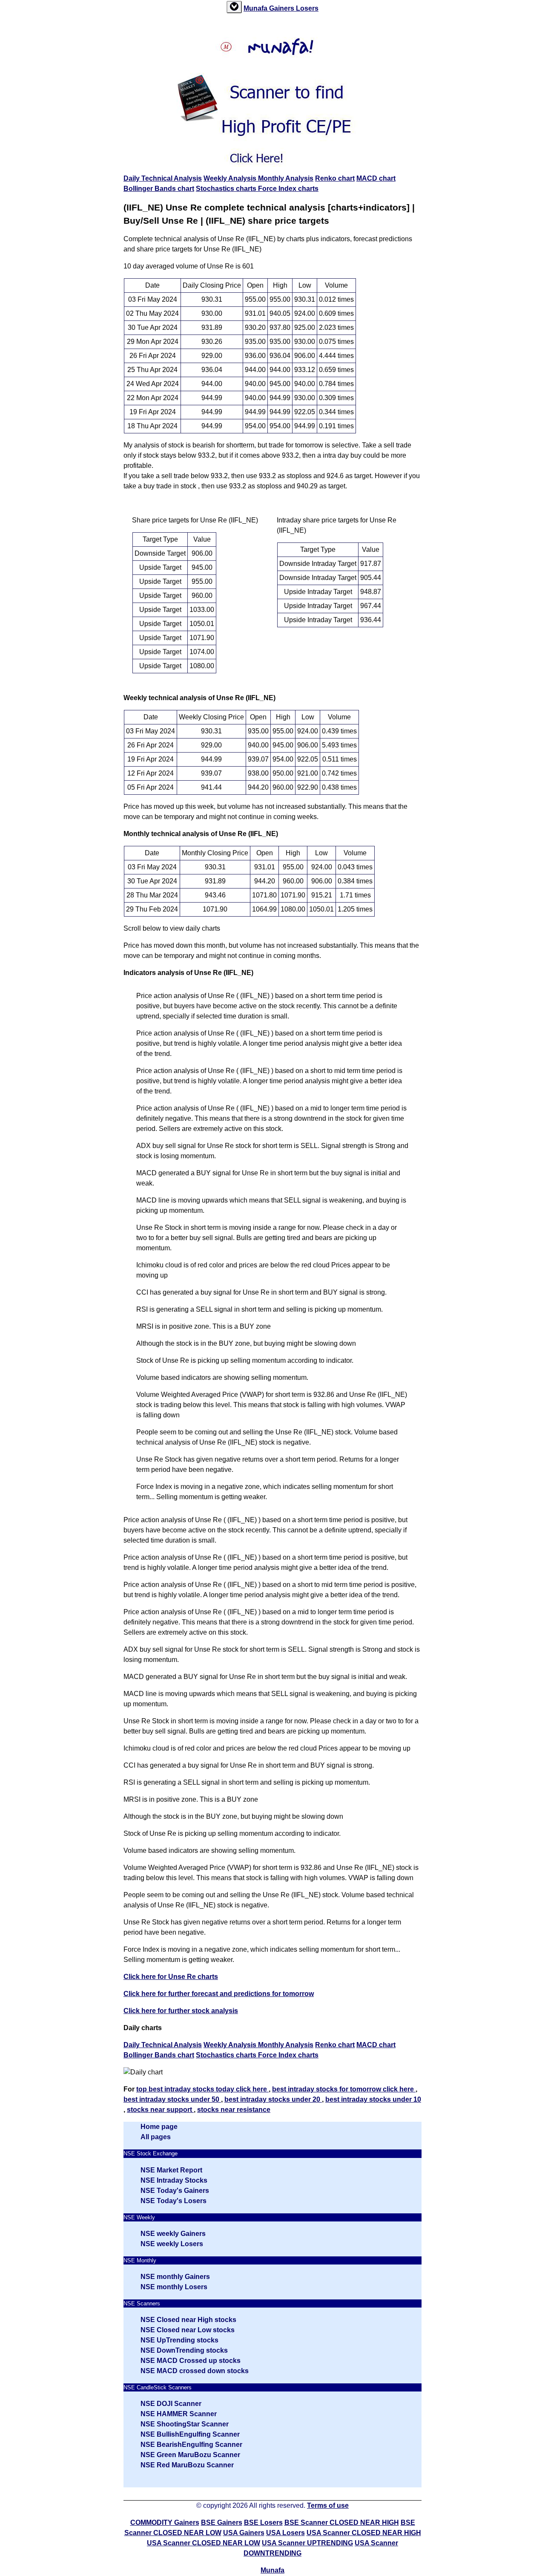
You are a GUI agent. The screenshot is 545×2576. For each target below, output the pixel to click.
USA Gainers (244, 2533)
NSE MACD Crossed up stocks (191, 2361)
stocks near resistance (234, 2110)
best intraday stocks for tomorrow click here (344, 2089)
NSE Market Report (171, 2170)
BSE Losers (263, 2523)
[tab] (234, 7)
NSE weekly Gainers (173, 2234)
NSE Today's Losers (174, 2201)
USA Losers (285, 2533)
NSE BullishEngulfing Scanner (190, 2434)
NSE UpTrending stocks (179, 2340)
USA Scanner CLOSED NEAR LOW (204, 2543)
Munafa (256, 8)
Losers (307, 8)
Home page (159, 2127)
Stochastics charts (227, 189)
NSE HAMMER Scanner (179, 2414)
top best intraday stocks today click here (202, 2089)
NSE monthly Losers (174, 2287)
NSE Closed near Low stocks (188, 2330)
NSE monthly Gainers (175, 2277)
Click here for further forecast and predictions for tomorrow (219, 1994)
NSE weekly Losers (172, 2244)
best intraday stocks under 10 (373, 2099)
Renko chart (335, 178)
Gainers (283, 8)
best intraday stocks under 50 (172, 2099)
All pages (156, 2137)
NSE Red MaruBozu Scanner (187, 2465)
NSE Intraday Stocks (174, 2180)
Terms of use (328, 2505)
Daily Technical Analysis (163, 178)
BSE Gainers (222, 2523)
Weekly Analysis (231, 178)
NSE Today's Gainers (175, 2191)
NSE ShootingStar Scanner (185, 2424)
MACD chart (376, 178)
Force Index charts (288, 189)
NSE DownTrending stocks (184, 2350)
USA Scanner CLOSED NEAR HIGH (364, 2533)
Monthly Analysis (286, 178)
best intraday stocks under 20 (273, 2099)
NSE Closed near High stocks (188, 2320)
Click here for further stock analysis (181, 2011)
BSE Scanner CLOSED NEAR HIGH (342, 2523)
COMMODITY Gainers (165, 2523)
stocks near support (160, 2110)
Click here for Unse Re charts (171, 1977)
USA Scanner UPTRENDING (307, 2543)
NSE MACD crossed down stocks (195, 2371)
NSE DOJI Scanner (171, 2404)
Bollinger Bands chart (159, 189)
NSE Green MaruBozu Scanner (190, 2455)
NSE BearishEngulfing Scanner (191, 2445)
